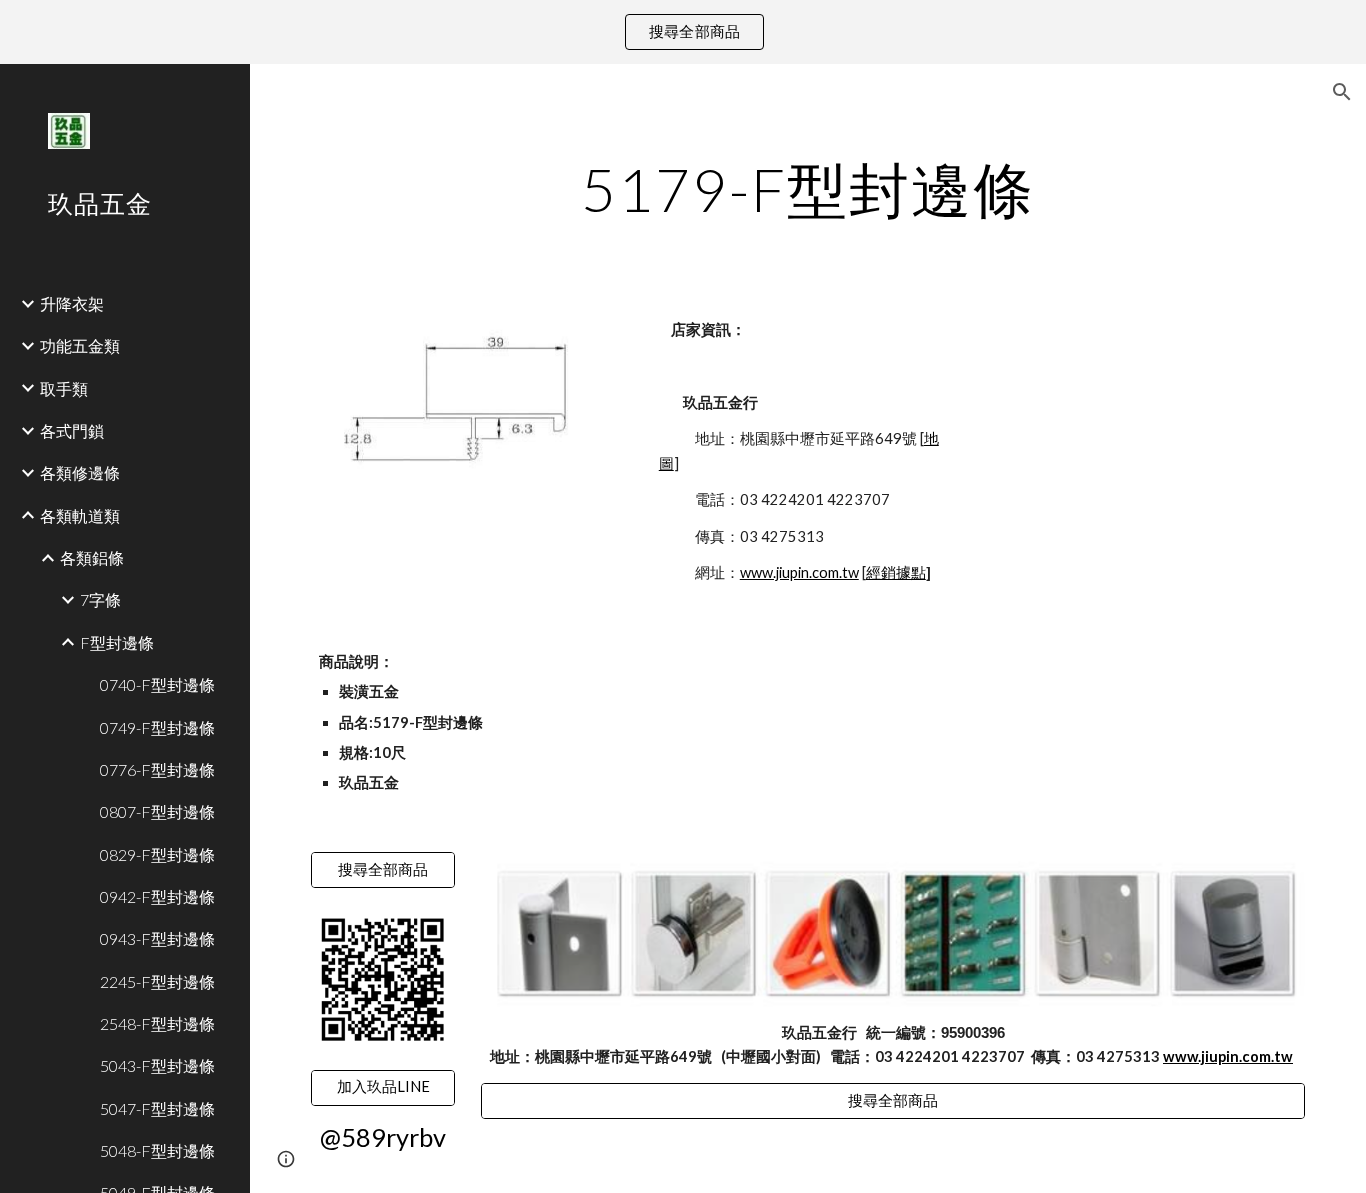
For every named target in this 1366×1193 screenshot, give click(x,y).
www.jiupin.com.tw (799, 572)
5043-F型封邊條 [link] (157, 1065)
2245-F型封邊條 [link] (157, 981)
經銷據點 (896, 572)
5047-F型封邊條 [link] (157, 1108)
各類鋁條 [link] (92, 557)
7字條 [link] (100, 599)
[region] (683, 32)
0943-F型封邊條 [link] (157, 938)
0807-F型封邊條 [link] (157, 811)
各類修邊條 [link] (80, 472)
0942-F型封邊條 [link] (157, 896)
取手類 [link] (64, 388)
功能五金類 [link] (80, 345)
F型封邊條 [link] (117, 642)
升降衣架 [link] (72, 303)
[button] (1342, 92)
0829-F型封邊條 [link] (157, 854)
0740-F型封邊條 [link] (157, 684)
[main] (808, 189)
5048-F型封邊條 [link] (157, 1150)
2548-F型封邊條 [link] (157, 1023)
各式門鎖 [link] (72, 430)
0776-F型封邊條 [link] (157, 769)
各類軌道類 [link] (80, 515)
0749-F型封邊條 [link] (157, 727)
